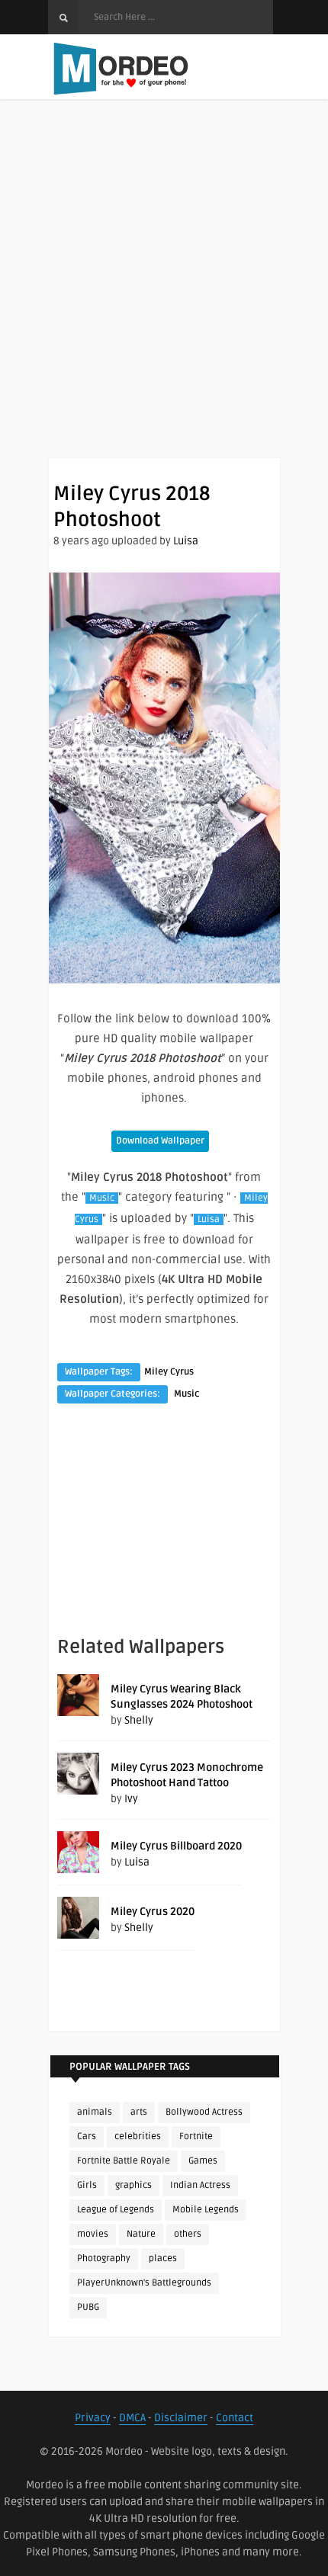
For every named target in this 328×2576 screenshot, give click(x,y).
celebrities (138, 2137)
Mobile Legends (206, 2210)
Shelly (139, 1720)
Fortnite (196, 2137)
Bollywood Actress (204, 2112)
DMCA (132, 2418)
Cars (87, 2137)
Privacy (93, 2418)
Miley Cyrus (169, 1372)
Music (102, 1198)
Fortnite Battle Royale (124, 2161)
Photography (104, 2258)
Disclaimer (181, 2418)
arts (139, 2112)
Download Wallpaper (160, 1141)
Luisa (186, 541)
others (188, 2234)
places (163, 2258)
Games (203, 2161)
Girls (87, 2185)
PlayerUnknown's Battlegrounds (144, 2283)
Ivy (131, 1799)
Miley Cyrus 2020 (153, 1912)
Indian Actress (200, 2185)
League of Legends (116, 2210)
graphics (133, 2185)
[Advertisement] (164, 294)
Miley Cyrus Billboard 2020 (176, 1846)
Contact (235, 2418)
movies (93, 2234)
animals (95, 2112)
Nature (141, 2234)
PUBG (88, 2307)
